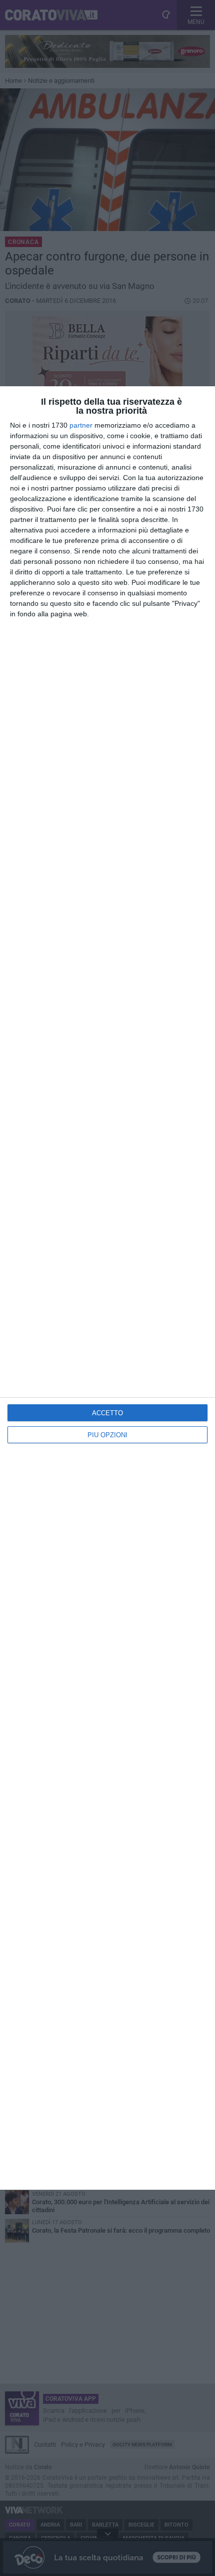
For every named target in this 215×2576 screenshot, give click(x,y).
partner (81, 425)
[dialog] (107, 1288)
